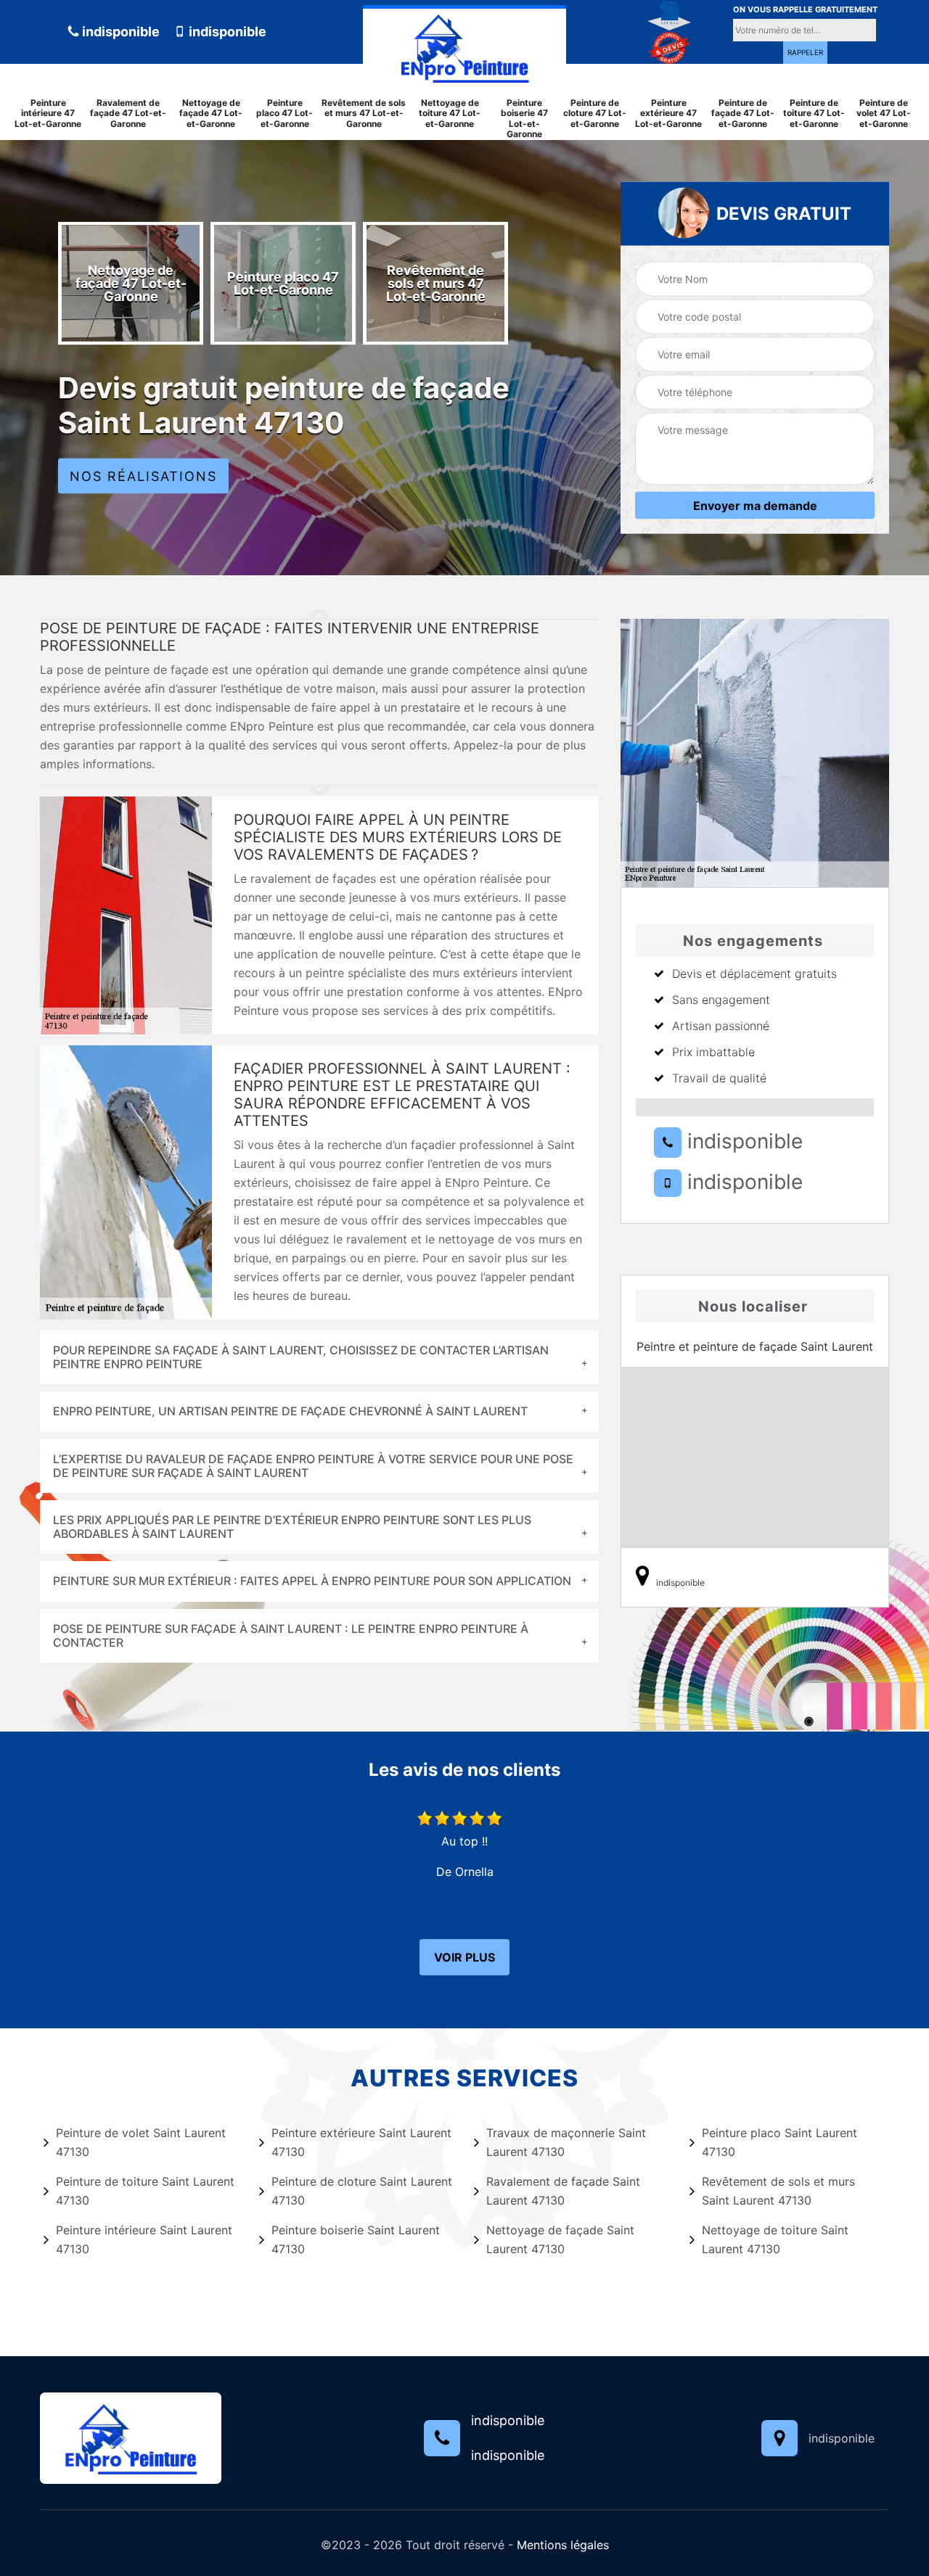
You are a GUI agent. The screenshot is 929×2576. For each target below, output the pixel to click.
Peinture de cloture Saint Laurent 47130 (362, 2191)
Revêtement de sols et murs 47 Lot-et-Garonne (364, 114)
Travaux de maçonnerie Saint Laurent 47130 (566, 2142)
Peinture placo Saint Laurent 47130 (779, 2142)
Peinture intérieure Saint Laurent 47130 (144, 2239)
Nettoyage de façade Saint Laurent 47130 (560, 2239)
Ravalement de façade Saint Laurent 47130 (563, 2191)
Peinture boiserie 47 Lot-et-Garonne (524, 119)
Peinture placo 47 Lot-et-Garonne (285, 114)
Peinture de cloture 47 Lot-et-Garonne (595, 114)
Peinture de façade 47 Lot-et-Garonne (743, 114)
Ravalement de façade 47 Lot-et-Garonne (128, 114)
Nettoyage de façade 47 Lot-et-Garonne (211, 114)
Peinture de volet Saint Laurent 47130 (141, 2142)
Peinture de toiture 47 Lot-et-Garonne (814, 114)
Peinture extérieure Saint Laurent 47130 (361, 2142)
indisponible (119, 32)
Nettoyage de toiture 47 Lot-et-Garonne (450, 114)
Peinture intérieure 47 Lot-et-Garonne (48, 114)
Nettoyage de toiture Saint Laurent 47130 (775, 2239)
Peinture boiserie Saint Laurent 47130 (356, 2239)
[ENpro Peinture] (464, 45)
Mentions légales (563, 2545)
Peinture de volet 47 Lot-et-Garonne (884, 114)
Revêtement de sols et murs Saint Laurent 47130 (778, 2191)
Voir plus (464, 1957)
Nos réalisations (143, 476)
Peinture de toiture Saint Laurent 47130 (145, 2191)
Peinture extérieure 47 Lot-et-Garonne (668, 114)
